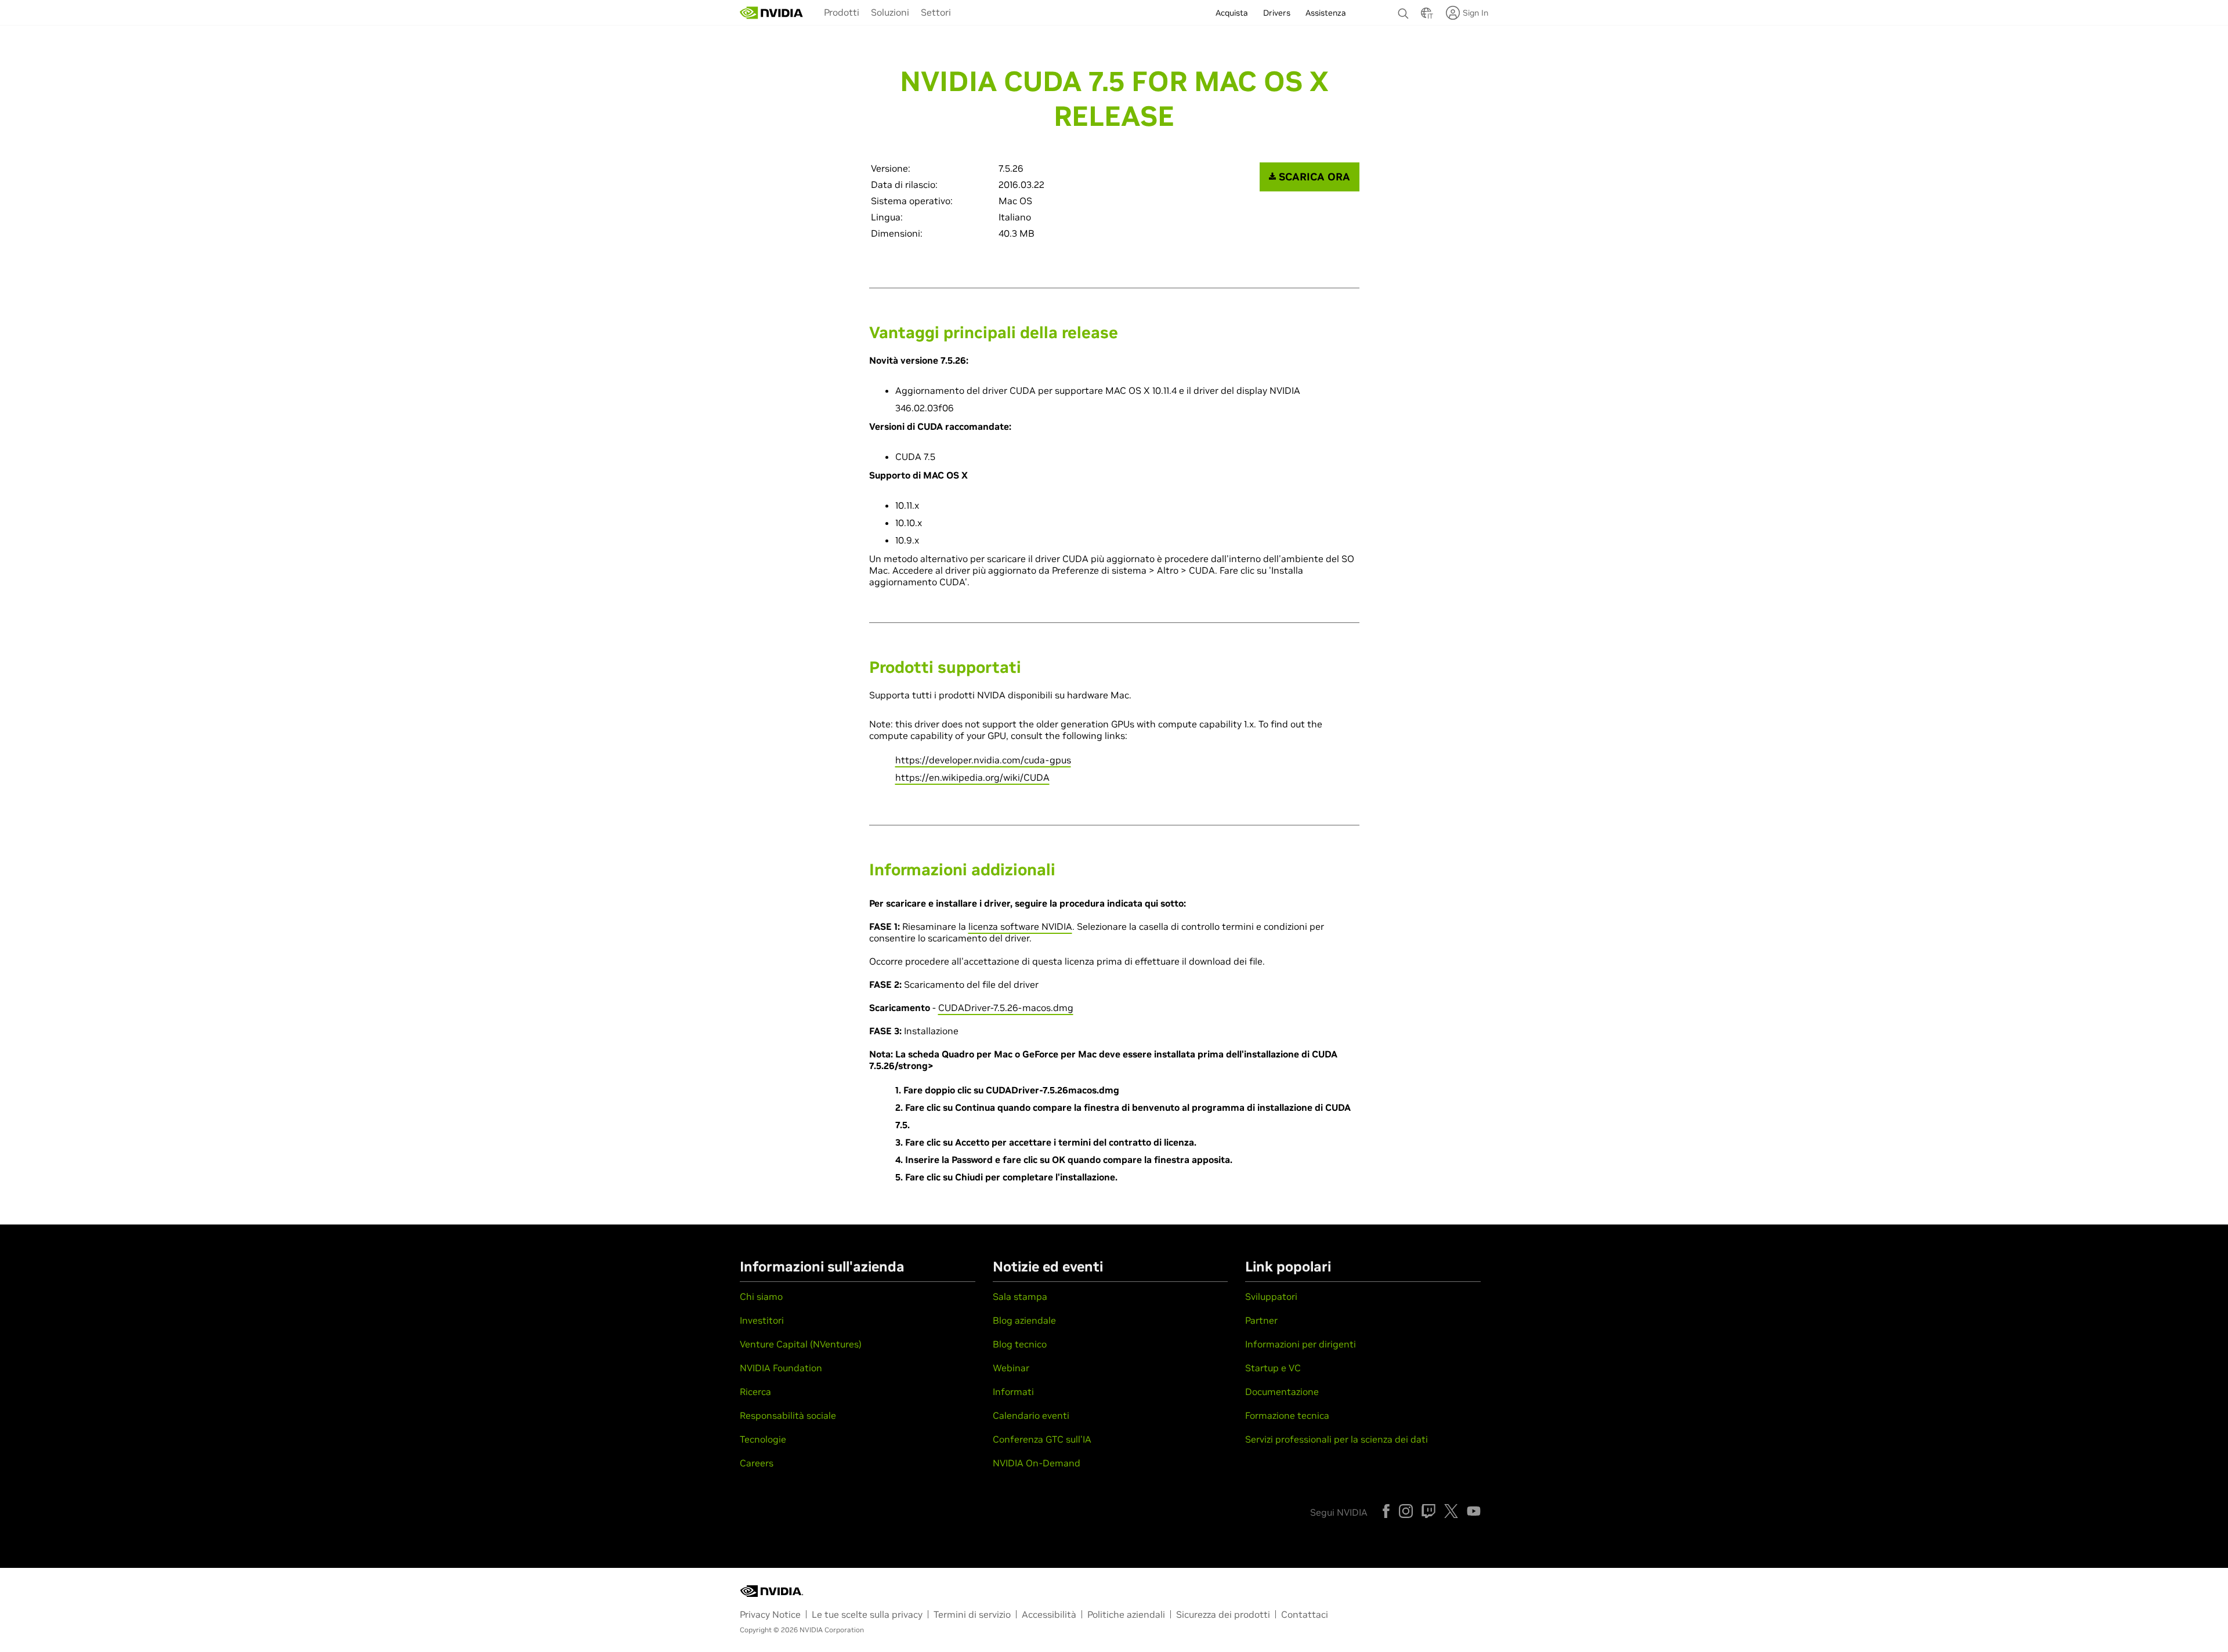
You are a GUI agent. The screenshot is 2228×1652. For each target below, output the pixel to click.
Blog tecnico (1020, 1344)
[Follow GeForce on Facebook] (1386, 1511)
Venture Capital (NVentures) (801, 1344)
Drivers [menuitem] (1277, 13)
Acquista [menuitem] (1232, 13)
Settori (936, 12)
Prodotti (842, 12)
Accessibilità (1049, 1614)
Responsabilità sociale (788, 1415)
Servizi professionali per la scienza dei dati (1337, 1439)
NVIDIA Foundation (781, 1368)
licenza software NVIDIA (1020, 926)
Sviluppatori (1271, 1296)
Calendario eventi (1031, 1415)
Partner (1261, 1320)
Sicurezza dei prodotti (1223, 1614)
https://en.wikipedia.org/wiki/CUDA (972, 777)
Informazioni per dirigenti (1301, 1344)
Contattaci (1305, 1614)
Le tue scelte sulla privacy (867, 1614)
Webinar (1011, 1368)
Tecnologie (763, 1439)
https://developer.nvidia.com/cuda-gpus (983, 760)
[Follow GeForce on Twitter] (1451, 1511)
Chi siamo (761, 1296)
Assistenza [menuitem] (1326, 13)
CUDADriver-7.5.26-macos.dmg (1006, 1008)
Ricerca (755, 1392)
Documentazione (1282, 1392)
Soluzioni (890, 12)
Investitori (762, 1320)
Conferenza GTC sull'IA (1042, 1439)
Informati (1013, 1392)
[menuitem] (842, 12)
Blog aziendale (1024, 1320)
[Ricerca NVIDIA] (1404, 10)
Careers (757, 1463)
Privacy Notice (770, 1614)
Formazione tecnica (1287, 1415)
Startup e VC (1273, 1368)
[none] (1404, 8)
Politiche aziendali (1126, 1614)
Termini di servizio (972, 1614)
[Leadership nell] (772, 13)
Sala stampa (1020, 1296)
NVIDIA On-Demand (1037, 1463)
